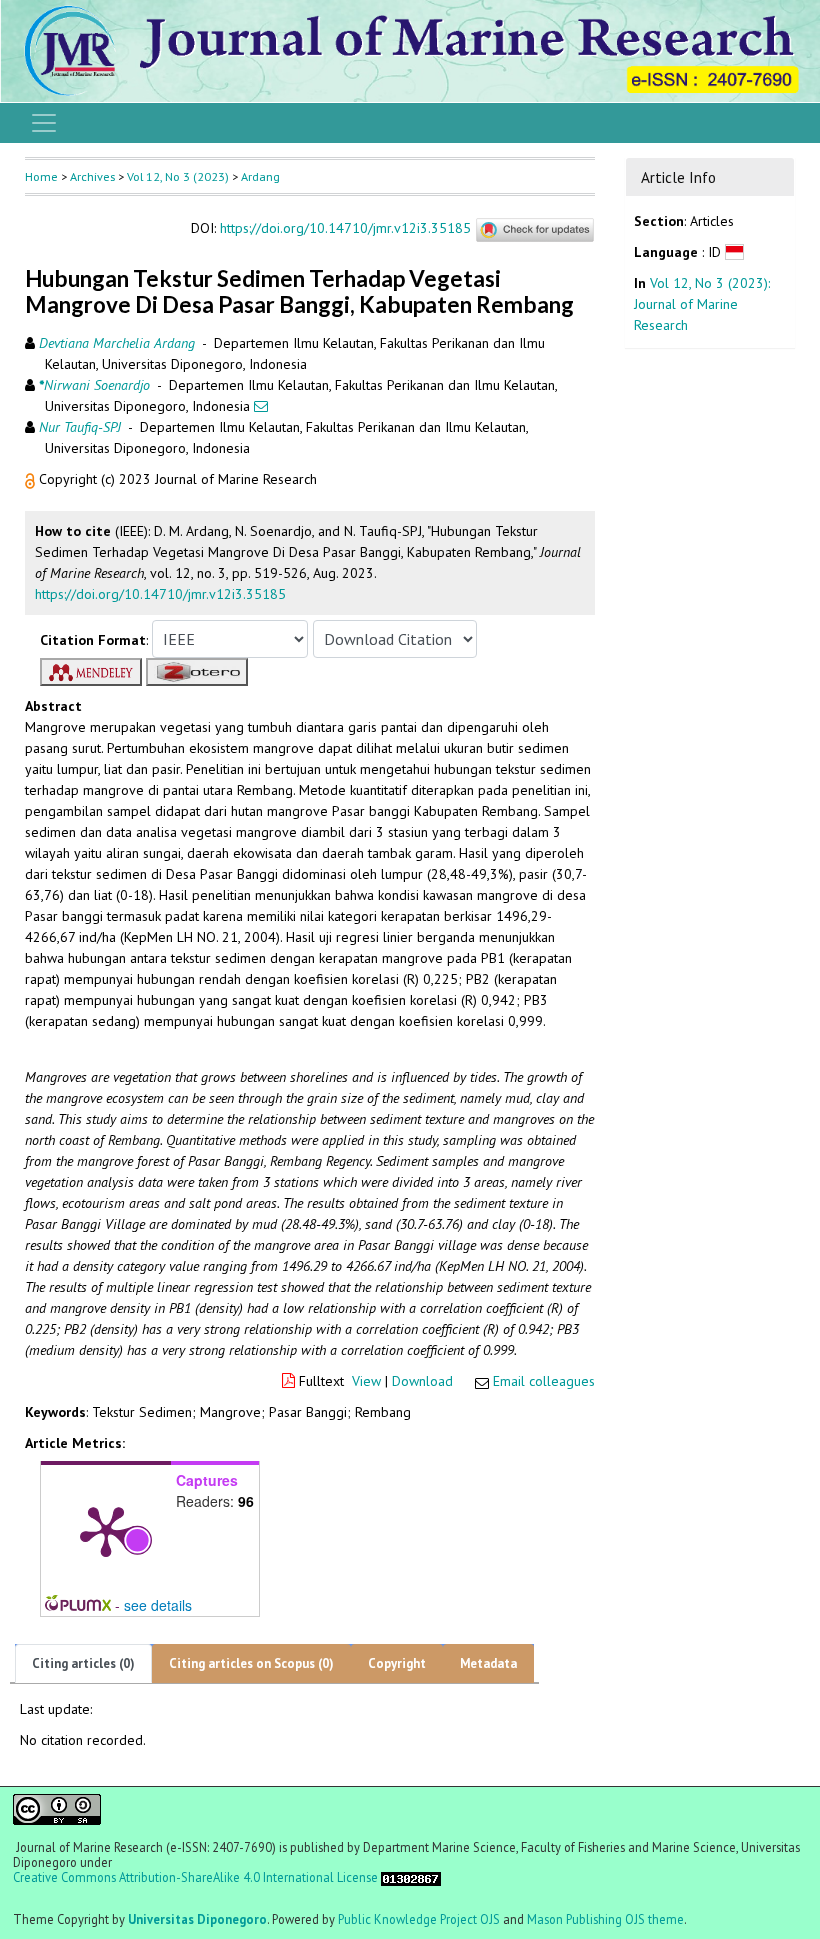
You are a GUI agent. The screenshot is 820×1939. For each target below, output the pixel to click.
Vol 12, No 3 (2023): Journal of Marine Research (702, 304)
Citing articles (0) (83, 1663)
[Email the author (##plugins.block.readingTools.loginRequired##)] (261, 406)
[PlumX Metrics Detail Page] (106, 1530)
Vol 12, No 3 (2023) (178, 176)
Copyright (397, 1663)
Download (422, 1381)
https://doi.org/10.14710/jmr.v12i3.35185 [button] (160, 594)
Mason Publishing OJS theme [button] (605, 1919)
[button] (32, 479)
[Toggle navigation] (44, 123)
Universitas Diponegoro (197, 1919)
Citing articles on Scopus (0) (251, 1663)
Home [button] (41, 176)
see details (158, 1605)
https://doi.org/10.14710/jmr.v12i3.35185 (345, 229)
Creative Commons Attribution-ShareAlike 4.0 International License (195, 1877)
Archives (92, 176)
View (366, 1381)
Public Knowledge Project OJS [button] (419, 1919)
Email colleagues (544, 1381)
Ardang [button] (260, 176)
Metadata (488, 1663)
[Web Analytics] (411, 1877)
